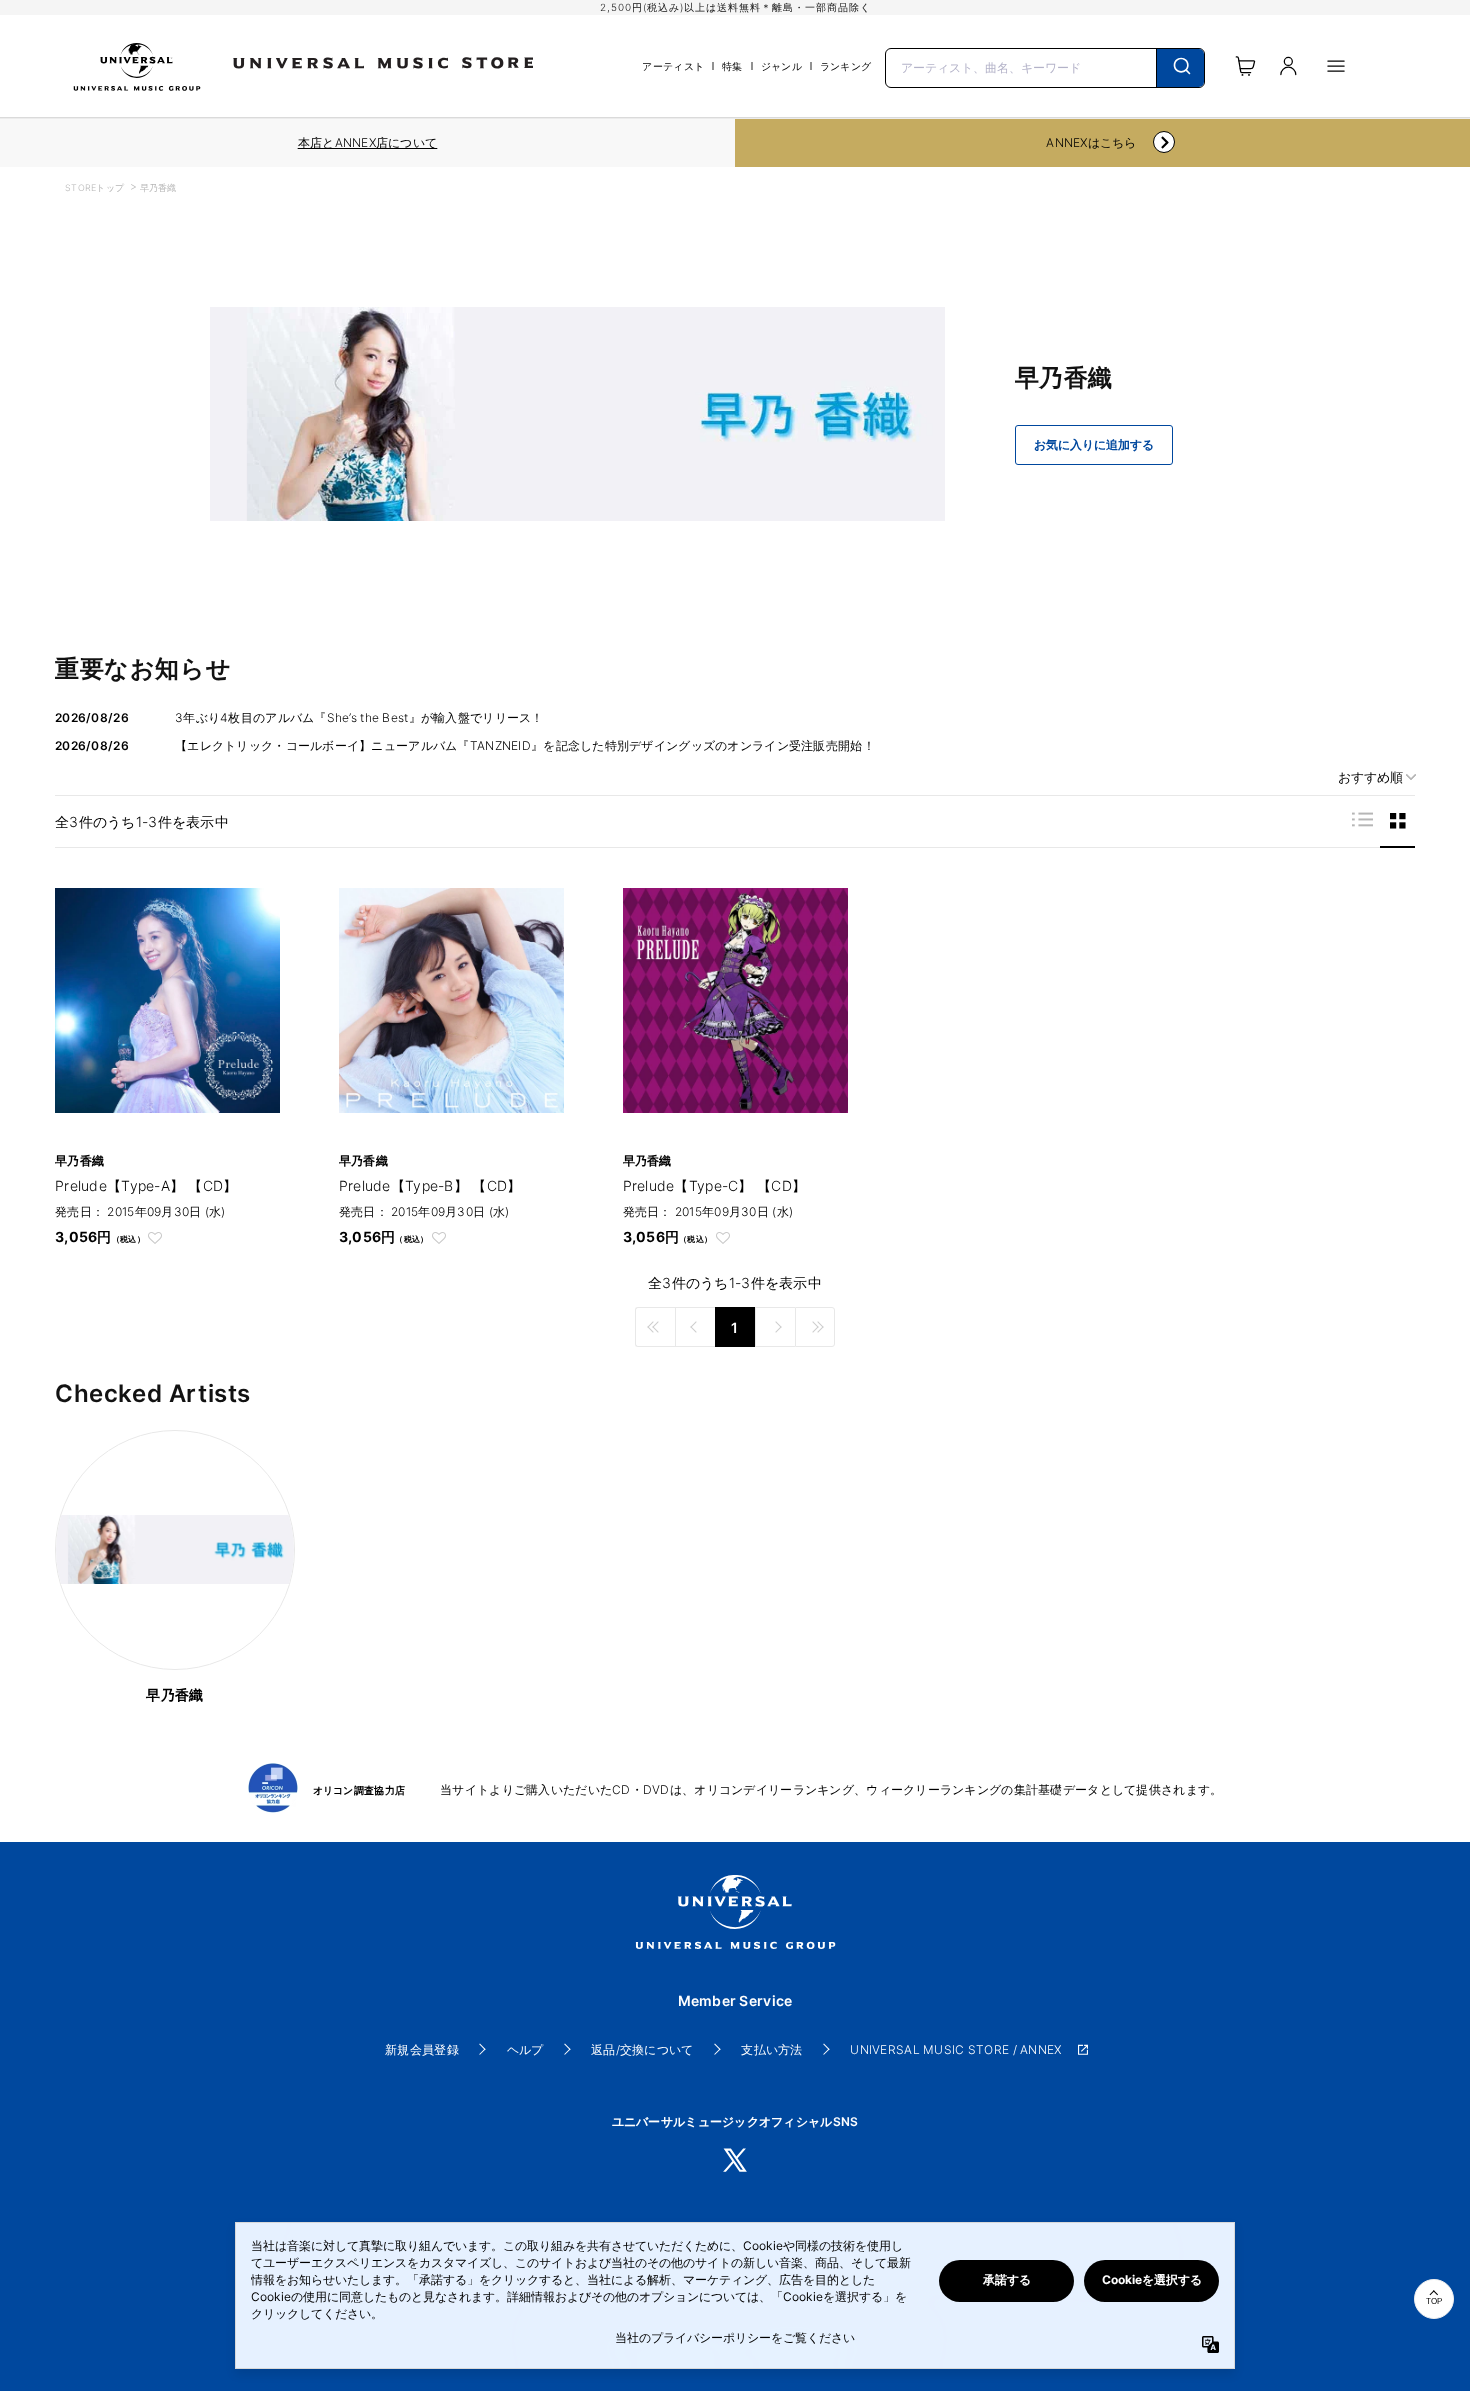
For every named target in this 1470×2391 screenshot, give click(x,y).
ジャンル (781, 66)
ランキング (845, 66)
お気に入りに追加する (1094, 445)
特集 (732, 66)
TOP (1434, 2301)
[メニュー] (1336, 66)
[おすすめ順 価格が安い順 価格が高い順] (1370, 777)
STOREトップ (94, 187)
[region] (367, 143)
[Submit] (1180, 68)
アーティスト (673, 66)
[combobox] (1045, 66)
